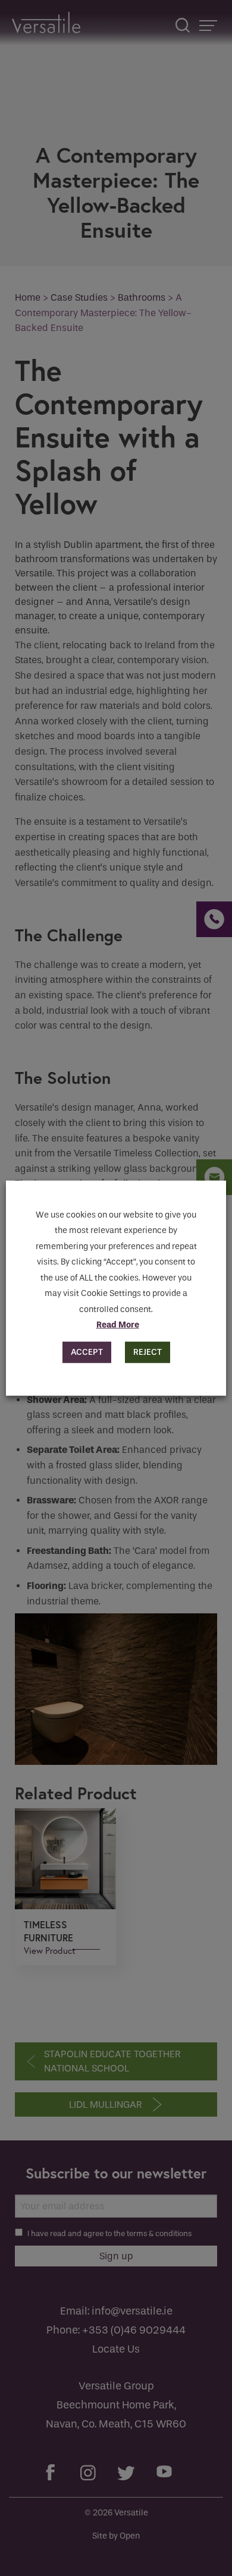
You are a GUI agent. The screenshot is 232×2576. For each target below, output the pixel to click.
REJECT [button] (148, 1352)
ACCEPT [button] (87, 1352)
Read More (118, 1325)
